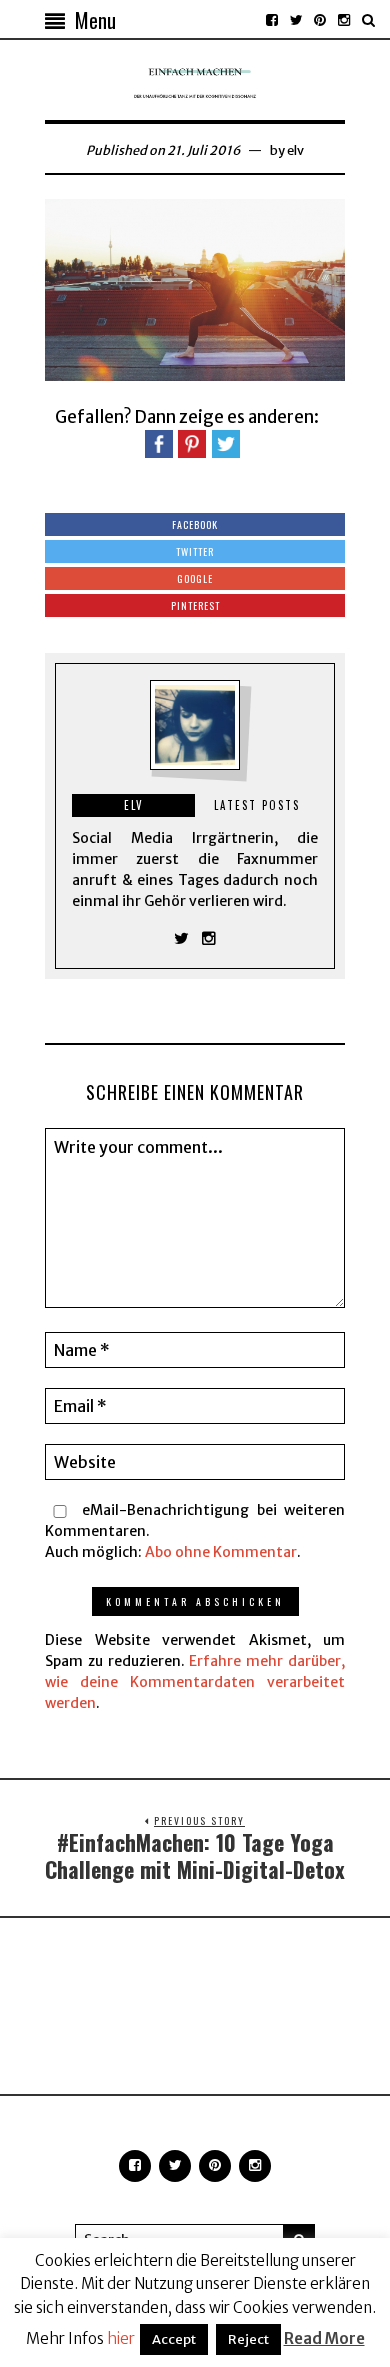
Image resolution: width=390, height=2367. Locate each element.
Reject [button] (248, 2339)
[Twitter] (296, 20)
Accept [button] (174, 2339)
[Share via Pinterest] (192, 443)
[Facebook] (272, 20)
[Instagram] (344, 20)
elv (295, 150)
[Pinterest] (320, 20)
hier (121, 2338)
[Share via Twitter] (226, 443)
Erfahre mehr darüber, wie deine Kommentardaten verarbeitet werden (195, 1682)
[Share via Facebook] (159, 443)
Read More (324, 2338)
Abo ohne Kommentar (221, 1552)
